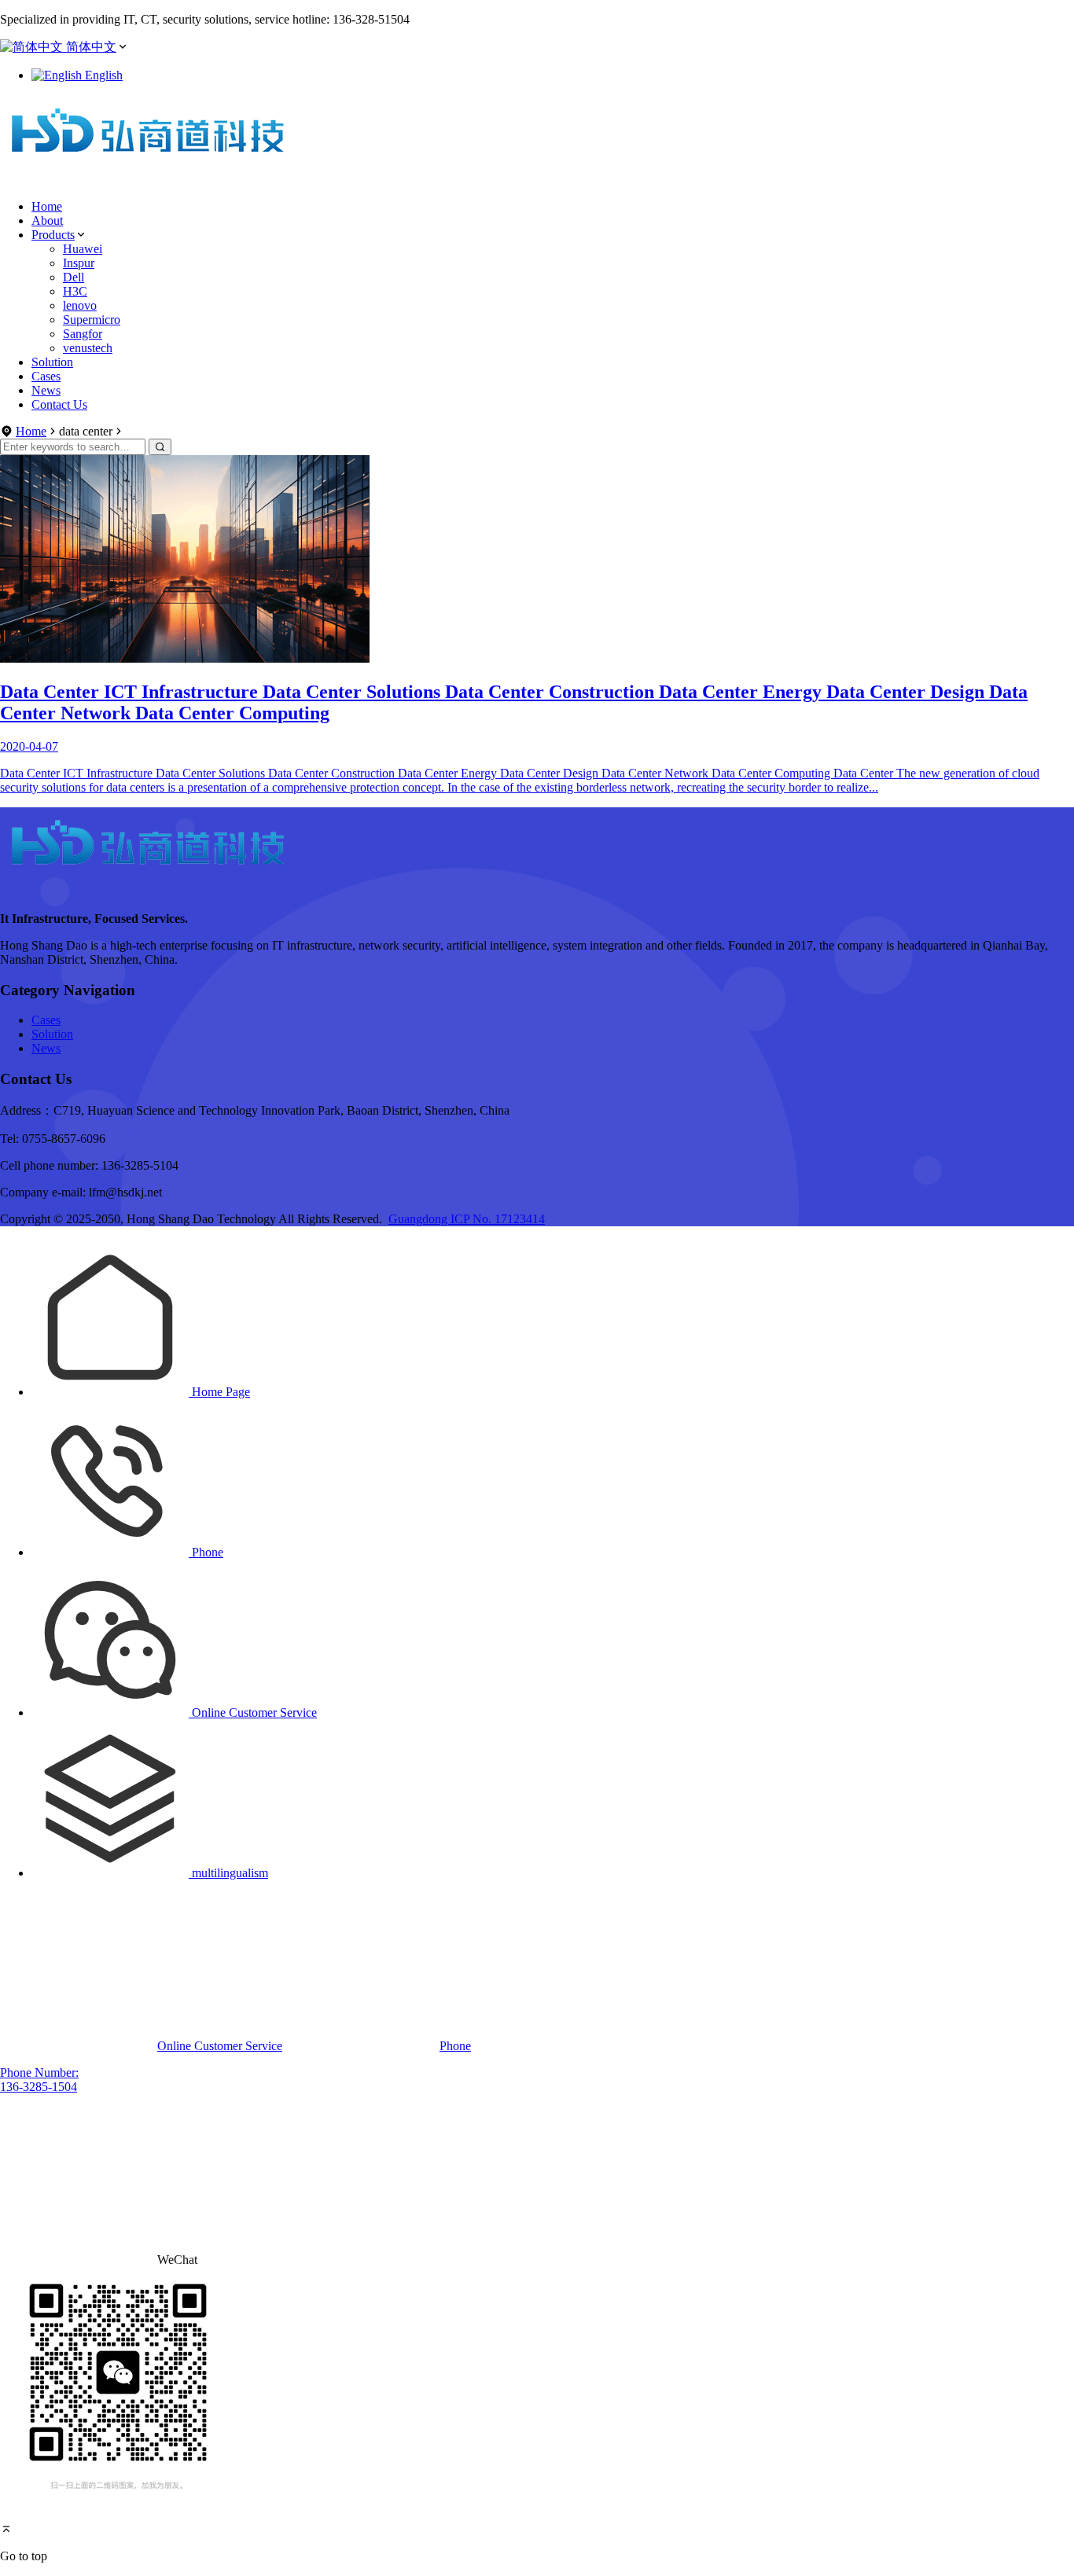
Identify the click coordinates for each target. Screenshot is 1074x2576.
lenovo (80, 305)
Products (53, 235)
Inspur (79, 263)
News (46, 390)
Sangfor (83, 334)
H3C (75, 291)
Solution (52, 362)
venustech (88, 348)
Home (47, 206)
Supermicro (92, 320)
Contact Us (59, 404)
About (47, 220)
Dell (74, 277)
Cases (46, 376)
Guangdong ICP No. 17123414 (467, 1219)
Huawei (83, 249)
